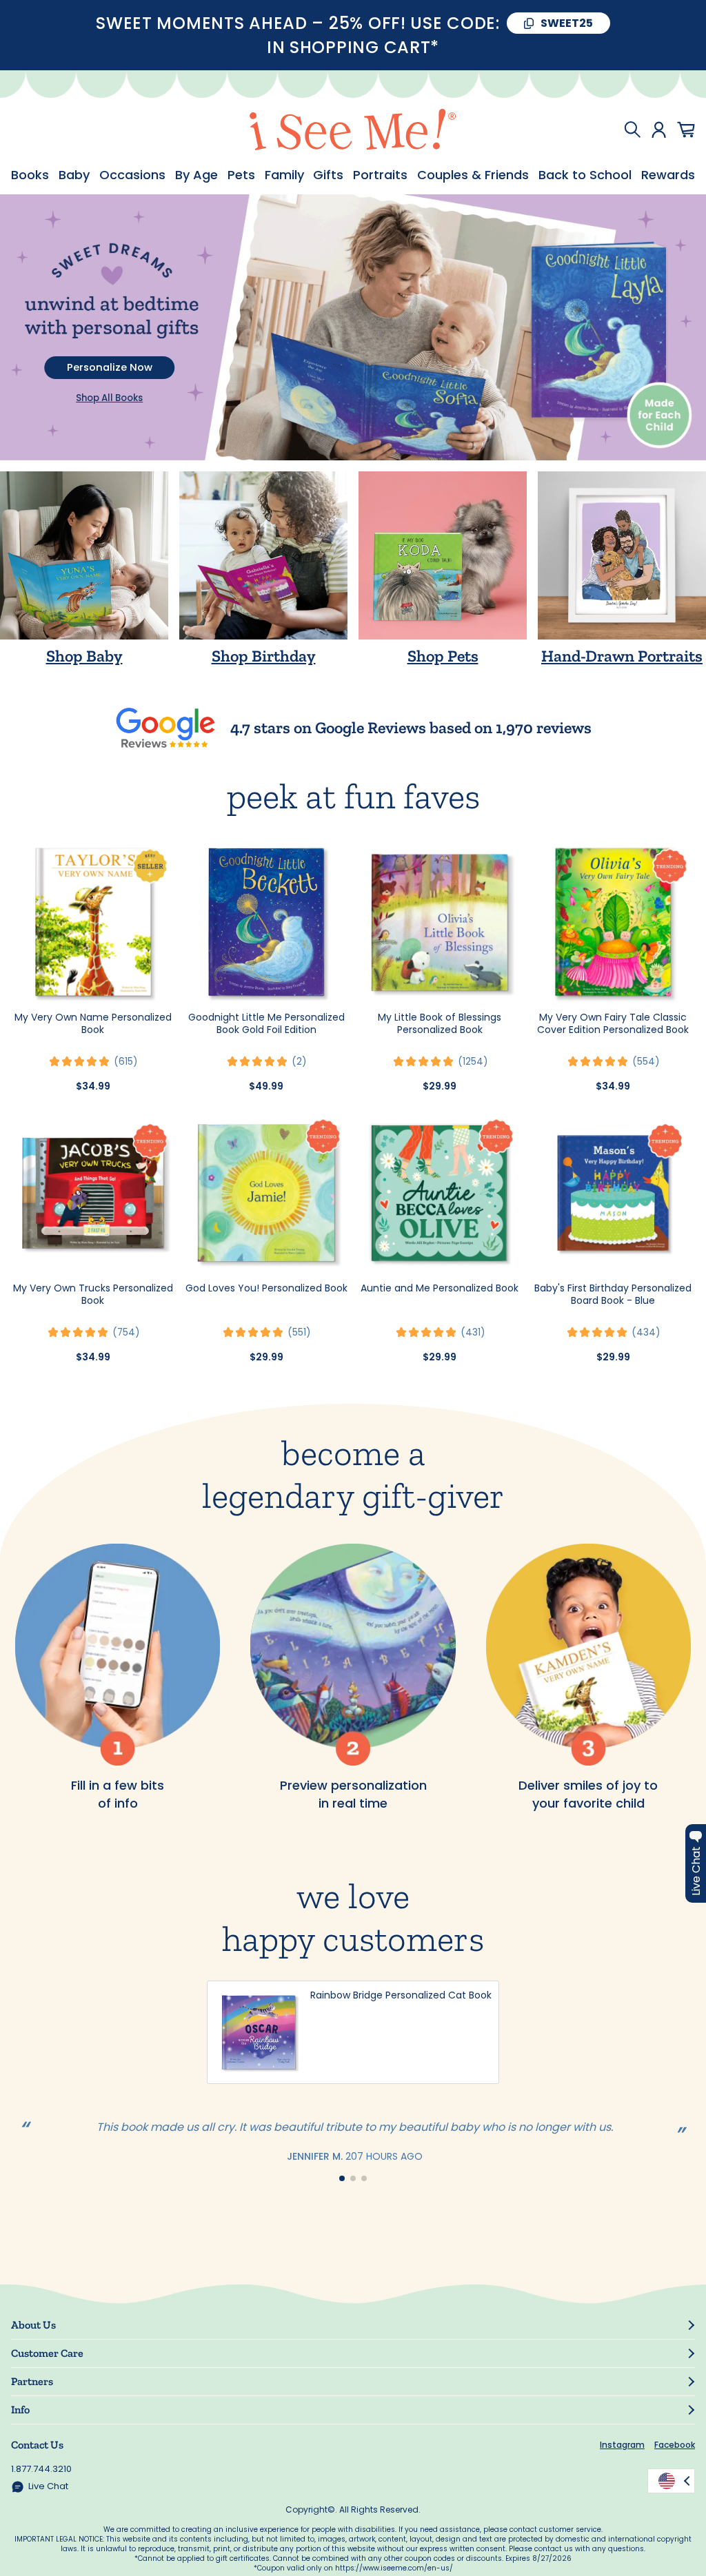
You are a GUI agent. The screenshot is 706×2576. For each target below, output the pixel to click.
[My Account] (659, 130)
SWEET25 (567, 23)
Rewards (668, 175)
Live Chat (48, 2486)
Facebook (675, 2445)
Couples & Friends (473, 175)
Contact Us (37, 2445)
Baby (74, 175)
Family (284, 175)
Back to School (585, 175)
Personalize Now (110, 367)
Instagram (622, 2445)
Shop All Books (109, 398)
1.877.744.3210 (41, 2469)
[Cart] (686, 130)
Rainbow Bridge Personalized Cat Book (401, 1995)
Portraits (380, 175)
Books (30, 175)
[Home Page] (353, 130)
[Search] (632, 130)
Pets (241, 175)
